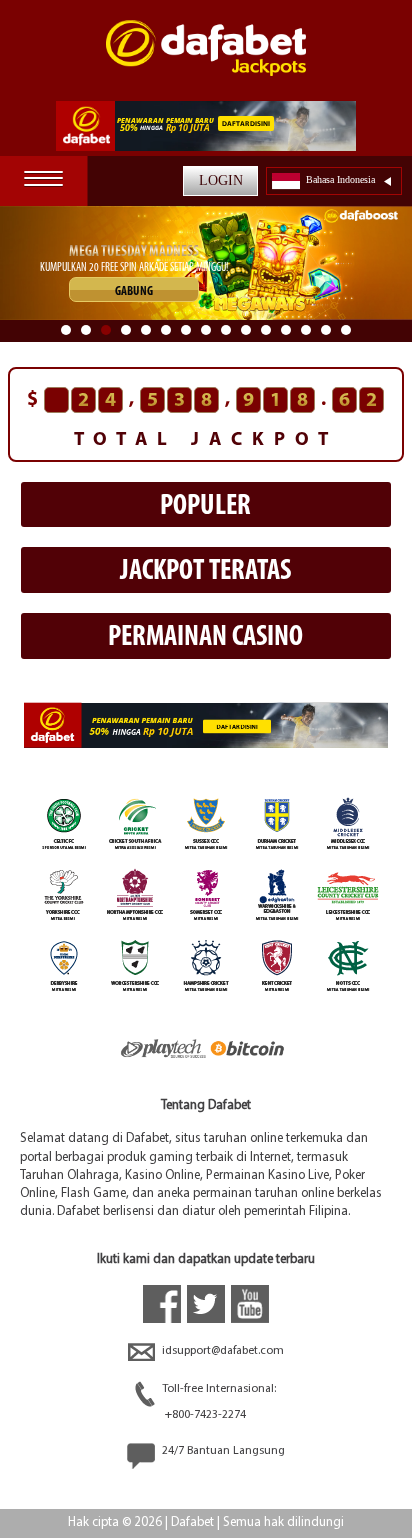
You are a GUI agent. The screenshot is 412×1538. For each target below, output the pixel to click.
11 (266, 330)
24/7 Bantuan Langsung (222, 1451)
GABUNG (134, 291)
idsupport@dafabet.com (221, 1351)
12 (286, 330)
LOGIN (221, 180)
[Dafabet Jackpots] (206, 60)
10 (246, 330)
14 (326, 330)
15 (346, 330)
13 (306, 330)
